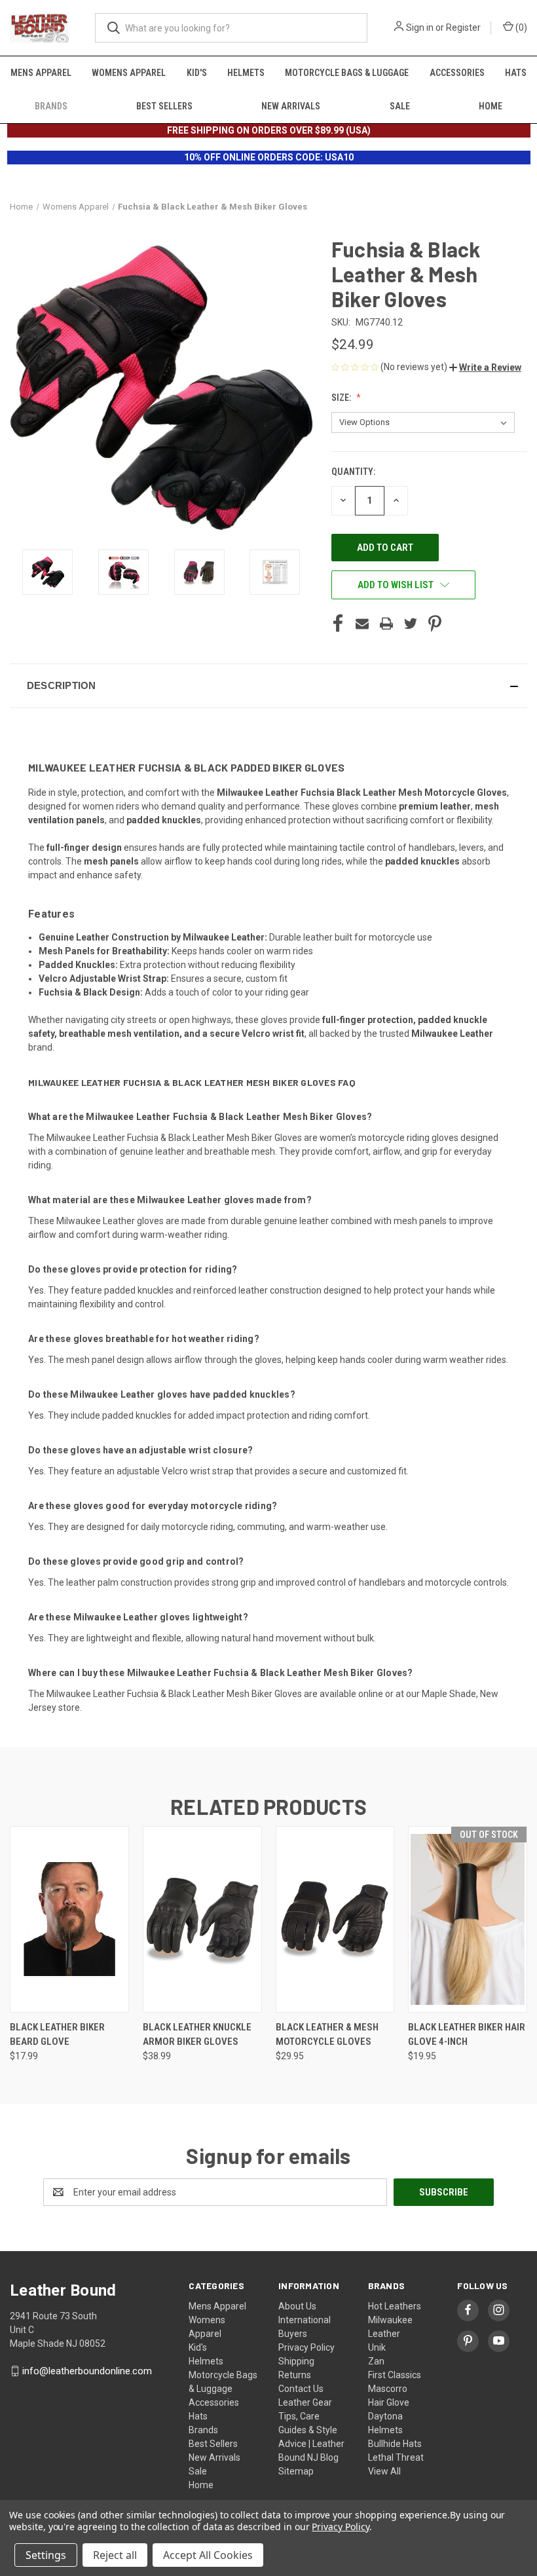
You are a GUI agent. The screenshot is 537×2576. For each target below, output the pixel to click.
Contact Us (301, 2389)
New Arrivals (291, 106)
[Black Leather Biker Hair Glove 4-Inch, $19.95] (468, 1919)
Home (491, 106)
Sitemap (296, 2471)
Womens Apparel (129, 73)
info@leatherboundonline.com (87, 2371)
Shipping (296, 2361)
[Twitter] (411, 624)
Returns (295, 2375)
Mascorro (388, 2389)
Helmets (246, 73)
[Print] (386, 624)
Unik (377, 2347)
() (520, 28)
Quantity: (353, 472)
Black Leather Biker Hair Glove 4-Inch (467, 2035)
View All (384, 2471)
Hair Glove (389, 2402)
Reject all (115, 2555)
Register (463, 28)
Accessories (457, 73)
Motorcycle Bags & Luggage (347, 73)
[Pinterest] (435, 624)
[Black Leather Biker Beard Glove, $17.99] (69, 1919)
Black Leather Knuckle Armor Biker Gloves (197, 2035)
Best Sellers (164, 106)
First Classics (395, 2375)
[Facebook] (338, 624)
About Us (297, 2306)
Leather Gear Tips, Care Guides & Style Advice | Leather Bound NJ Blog (311, 2430)
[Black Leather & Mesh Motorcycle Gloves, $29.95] (335, 1919)
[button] (485, 367)
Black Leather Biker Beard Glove (57, 2035)
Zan (376, 2361)
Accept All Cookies (208, 2555)
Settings (46, 2555)
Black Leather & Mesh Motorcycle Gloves (327, 2035)
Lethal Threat (396, 2457)
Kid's (197, 73)
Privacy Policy (306, 2347)
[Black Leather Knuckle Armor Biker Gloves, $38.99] (202, 1919)
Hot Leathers (395, 2306)
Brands (51, 106)
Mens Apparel (41, 73)
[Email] (362, 624)
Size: (342, 398)
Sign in (420, 28)
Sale (400, 106)
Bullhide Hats (395, 2444)
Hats (516, 73)
